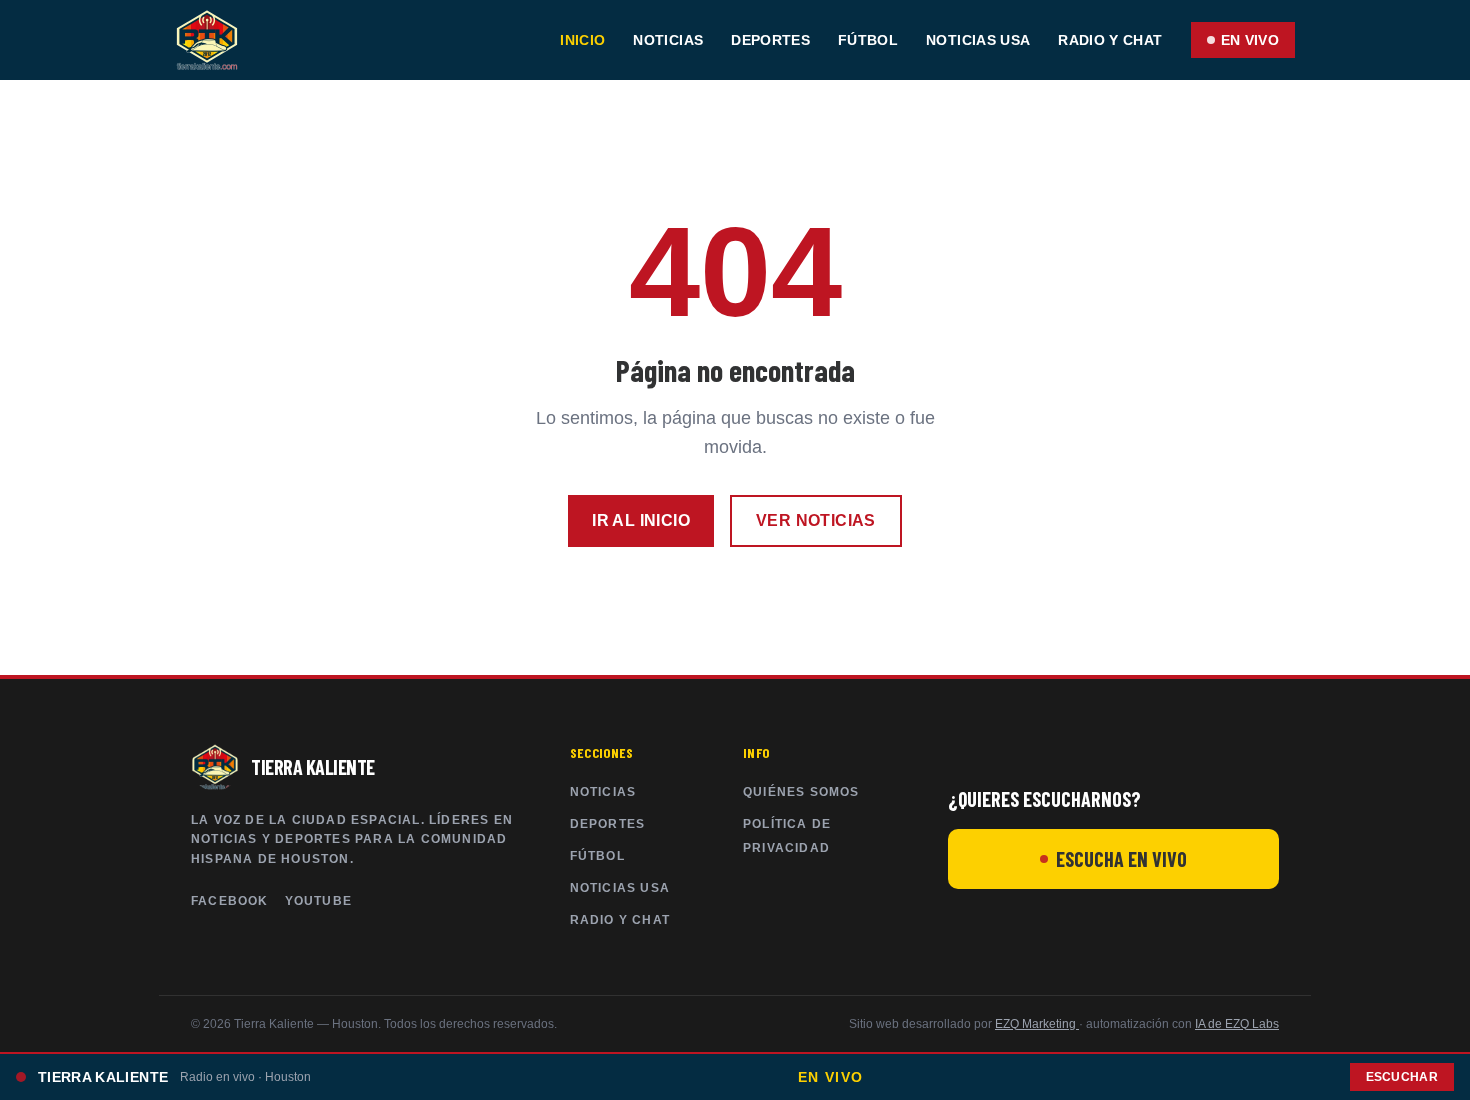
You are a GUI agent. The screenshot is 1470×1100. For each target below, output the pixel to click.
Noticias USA (978, 40)
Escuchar (1402, 1077)
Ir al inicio (641, 520)
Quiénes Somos (801, 792)
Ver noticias (816, 520)
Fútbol (868, 40)
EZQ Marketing (1037, 1024)
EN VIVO (1250, 40)
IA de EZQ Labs (1237, 1024)
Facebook (230, 901)
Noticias (668, 40)
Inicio (582, 40)
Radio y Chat (1110, 40)
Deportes (770, 40)
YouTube (318, 901)
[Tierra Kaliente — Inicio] (207, 40)
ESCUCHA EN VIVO (1121, 859)
